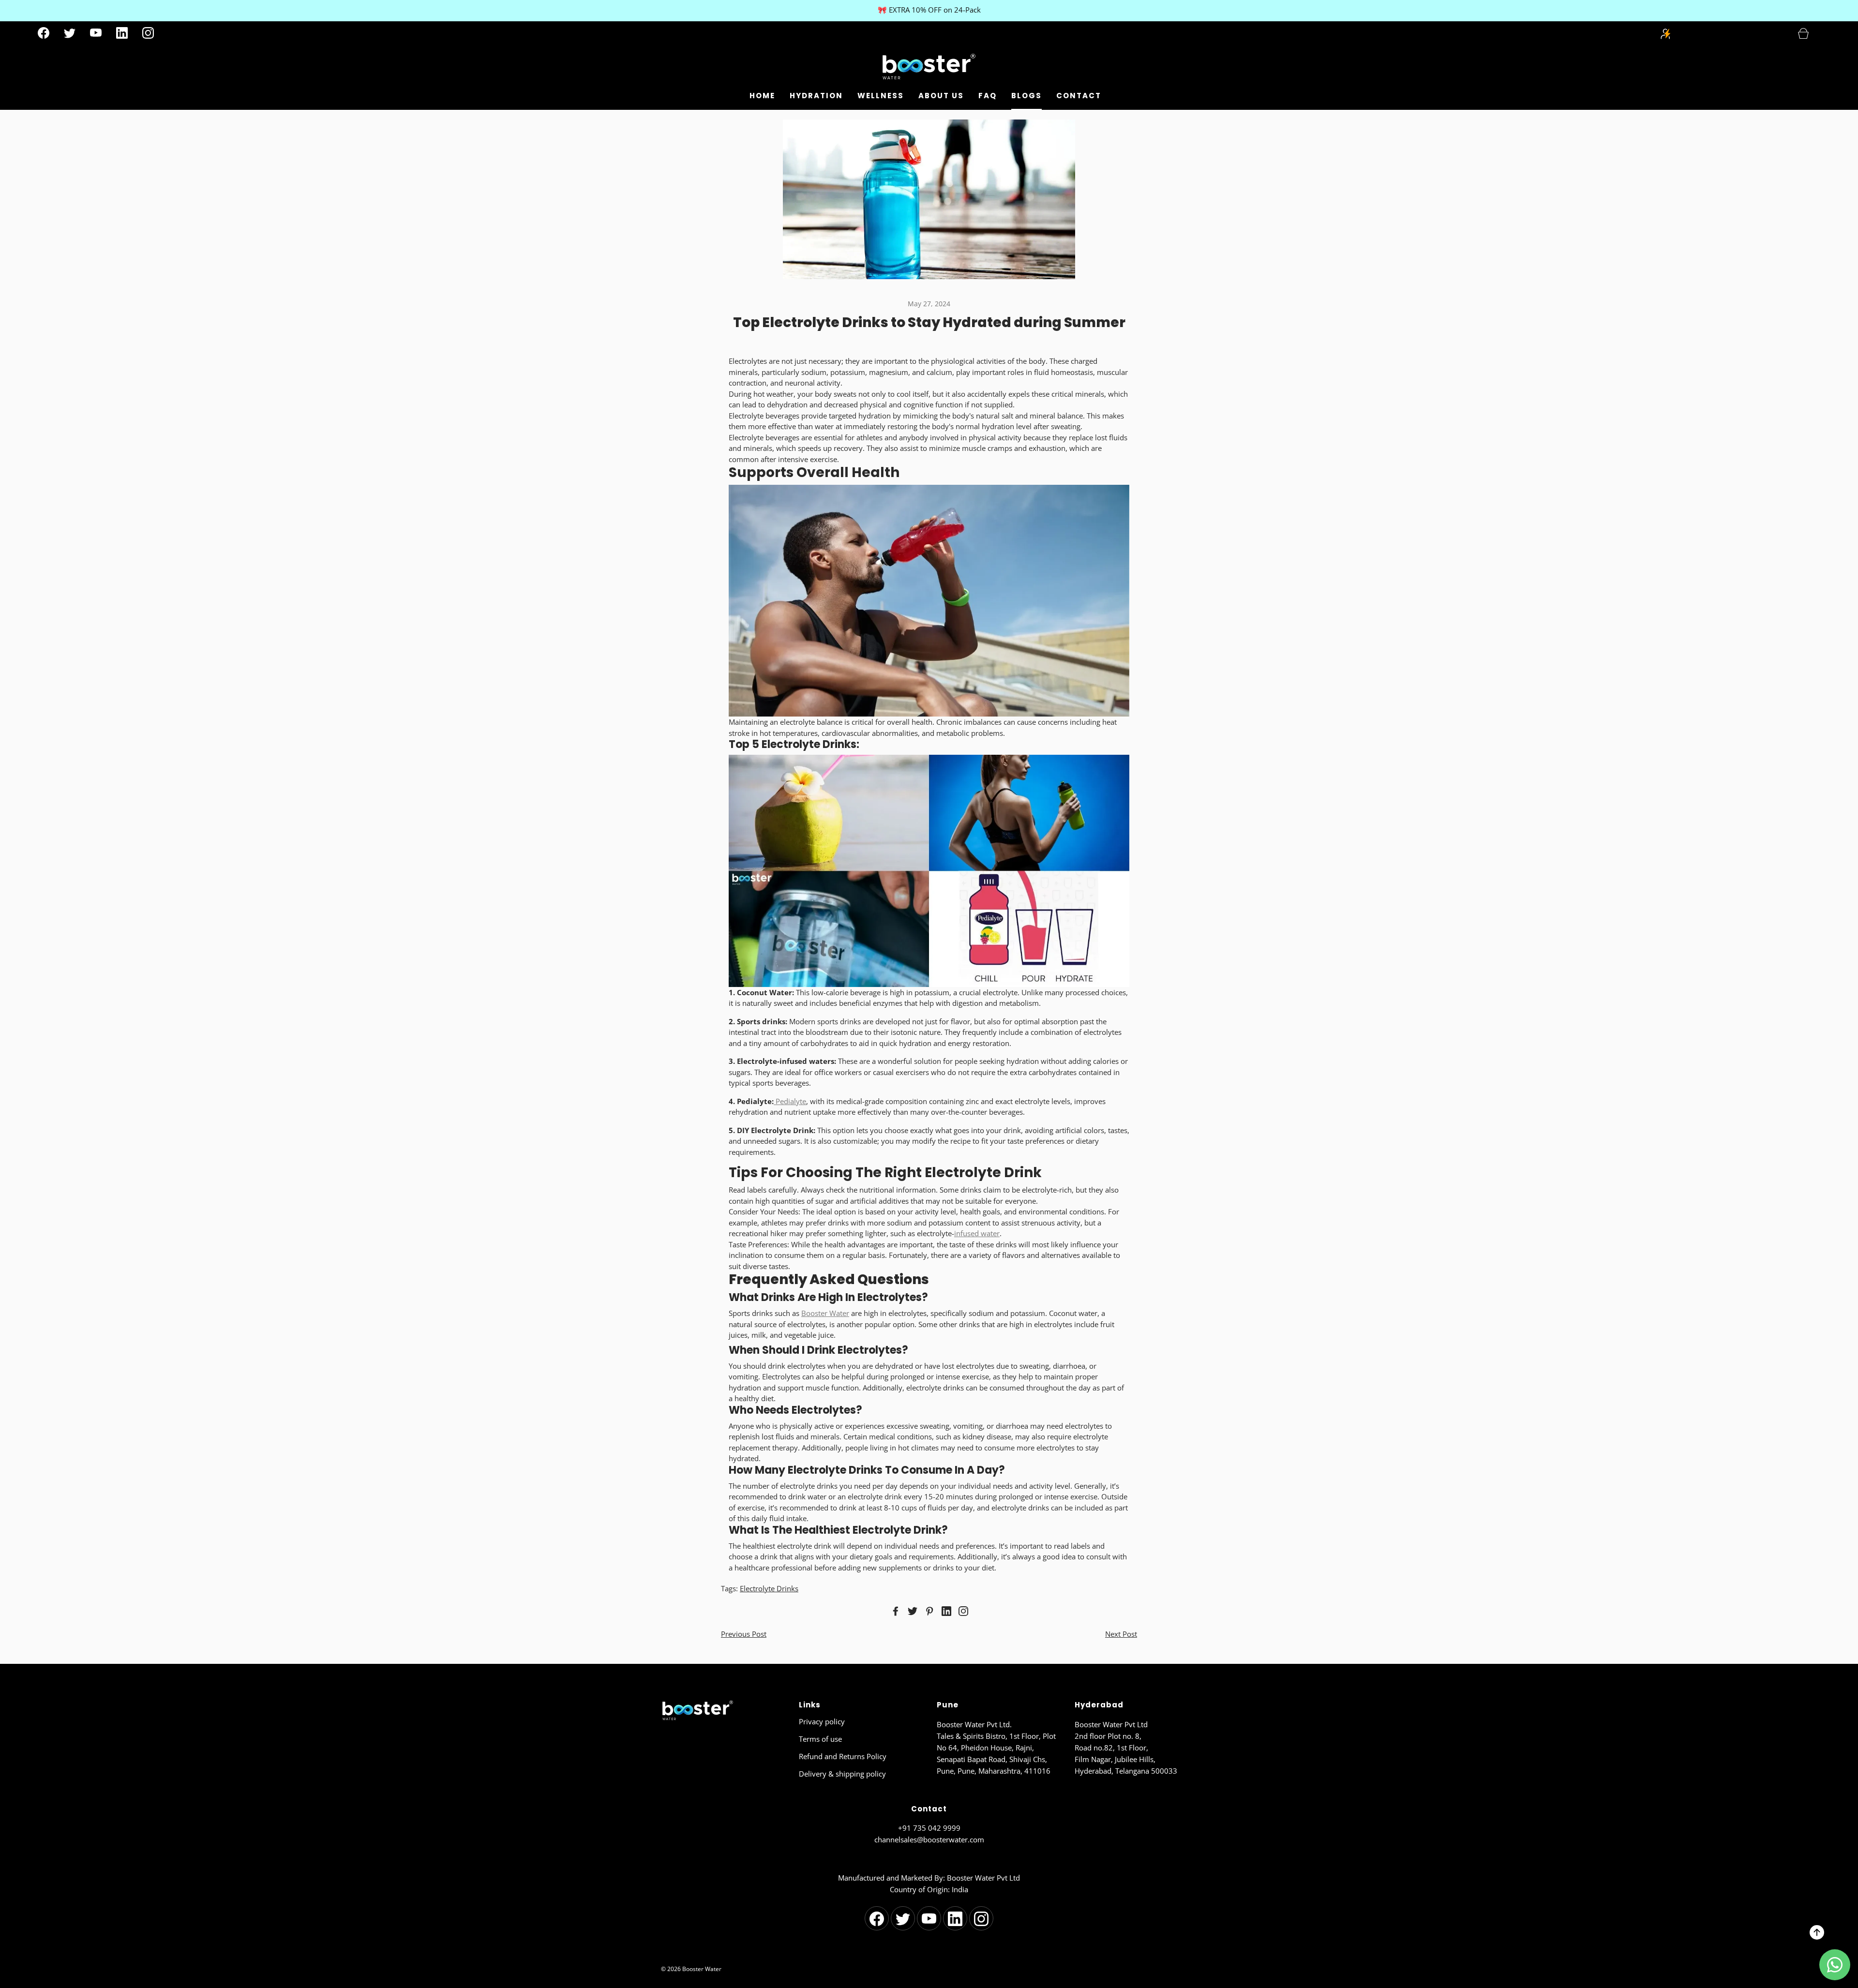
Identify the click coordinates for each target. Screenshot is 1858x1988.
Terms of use (820, 1739)
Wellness (881, 96)
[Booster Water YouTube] (96, 33)
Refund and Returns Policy (843, 1756)
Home (762, 96)
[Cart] (1809, 33)
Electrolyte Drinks (769, 1588)
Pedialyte (790, 1101)
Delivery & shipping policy (842, 1774)
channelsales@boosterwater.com (929, 1839)
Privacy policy (822, 1721)
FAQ (988, 96)
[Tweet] (911, 1611)
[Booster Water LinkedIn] (122, 33)
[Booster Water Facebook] (44, 33)
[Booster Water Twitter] (70, 33)
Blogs (1026, 96)
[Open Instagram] (962, 1611)
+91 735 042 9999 (929, 1828)
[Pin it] (928, 1611)
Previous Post (744, 1634)
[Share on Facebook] (894, 1611)
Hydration (816, 96)
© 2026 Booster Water (691, 1969)
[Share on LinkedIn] (945, 1611)
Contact (1079, 96)
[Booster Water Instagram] (148, 33)
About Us (941, 96)
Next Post (1121, 1634)
